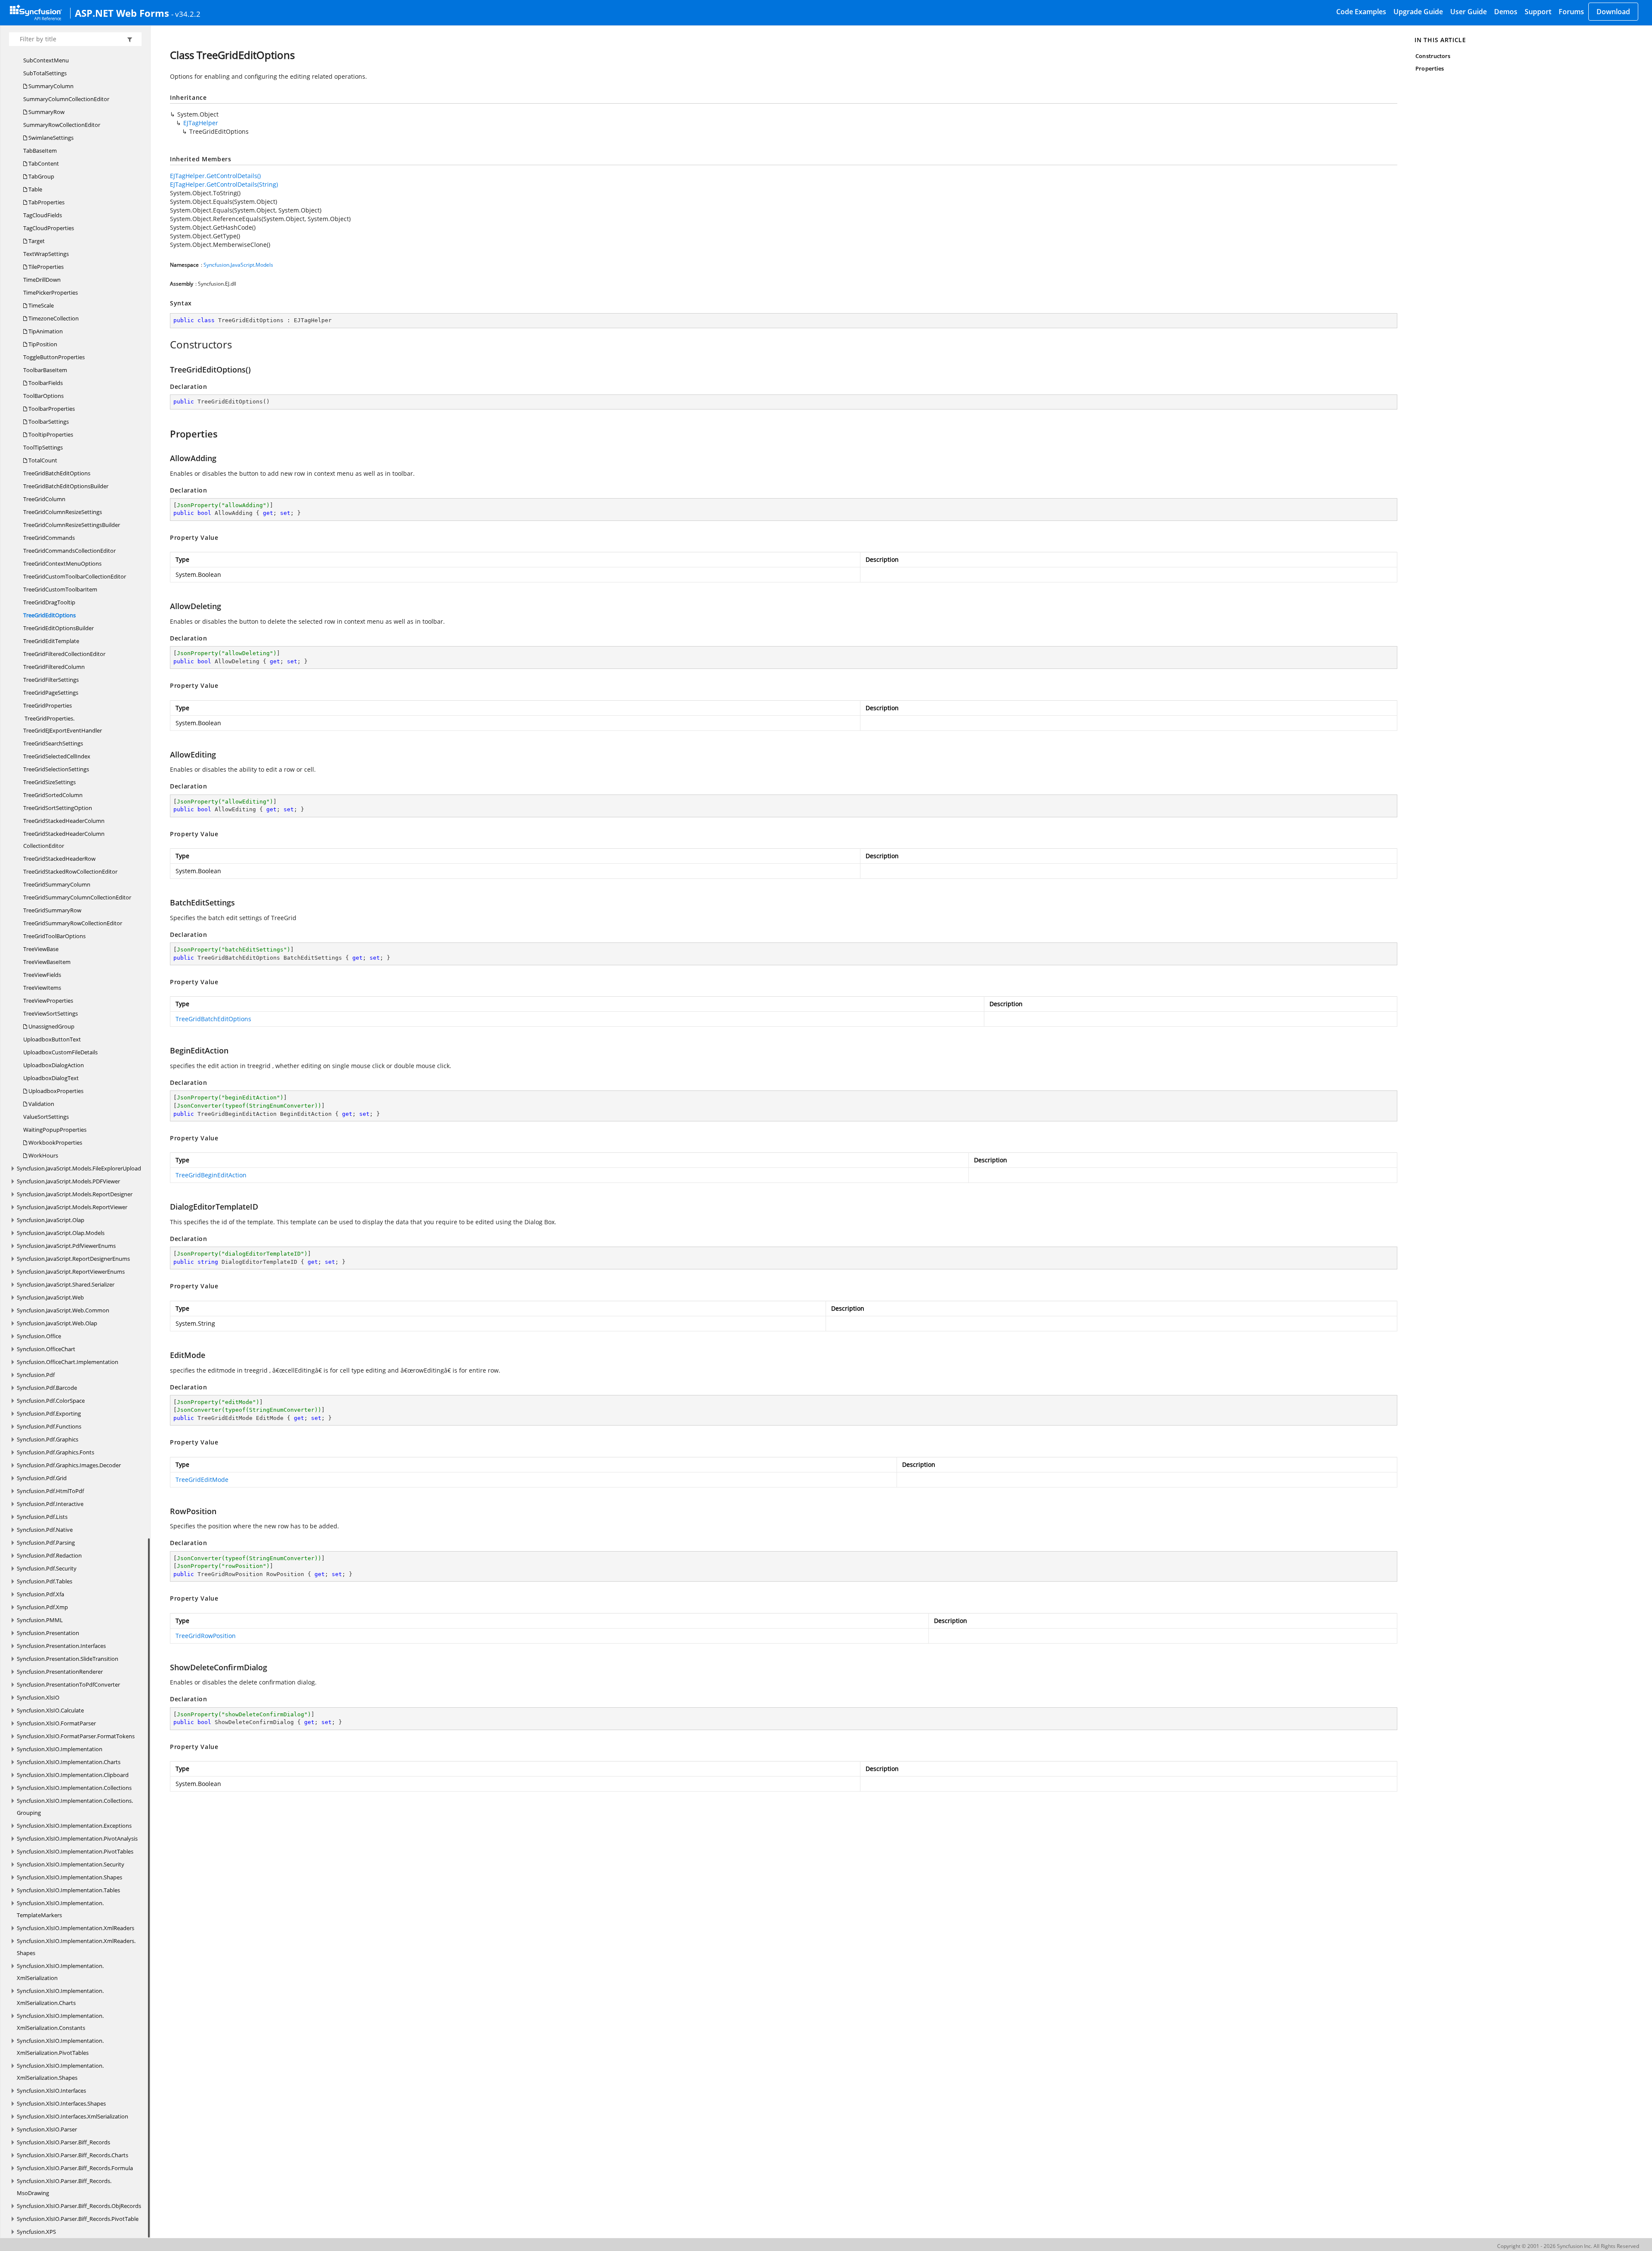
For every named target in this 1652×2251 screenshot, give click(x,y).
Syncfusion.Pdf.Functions (49, 1426)
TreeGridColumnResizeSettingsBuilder (72, 525)
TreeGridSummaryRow (52, 910)
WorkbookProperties (55, 1142)
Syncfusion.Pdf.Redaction (49, 1555)
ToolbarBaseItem (45, 370)
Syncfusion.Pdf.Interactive (50, 1504)
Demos (1506, 12)
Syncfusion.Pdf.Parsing (46, 1543)
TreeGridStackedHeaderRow (59, 859)
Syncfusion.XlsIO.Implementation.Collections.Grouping (75, 1807)
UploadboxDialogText (51, 1078)
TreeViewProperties (48, 1001)
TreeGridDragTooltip (49, 602)
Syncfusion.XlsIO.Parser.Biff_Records (63, 2142)
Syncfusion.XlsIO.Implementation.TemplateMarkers (60, 1909)
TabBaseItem (40, 151)
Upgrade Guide (1418, 12)
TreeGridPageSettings (51, 693)
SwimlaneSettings (50, 138)
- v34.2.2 (186, 14)
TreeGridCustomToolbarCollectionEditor (75, 576)
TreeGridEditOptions (49, 615)
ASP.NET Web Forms (122, 13)
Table (35, 189)
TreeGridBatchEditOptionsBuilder (66, 486)
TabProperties (46, 202)
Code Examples (1361, 12)
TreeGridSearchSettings (53, 743)
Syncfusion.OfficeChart (46, 1349)
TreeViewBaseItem (47, 962)
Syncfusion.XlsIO (38, 1697)
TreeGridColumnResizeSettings (63, 512)
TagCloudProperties (49, 228)
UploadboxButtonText (52, 1039)
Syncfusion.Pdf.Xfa (40, 1594)
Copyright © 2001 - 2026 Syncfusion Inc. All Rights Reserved (1568, 2246)
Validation (41, 1104)
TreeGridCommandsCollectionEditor (69, 551)
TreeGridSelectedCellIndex (57, 756)
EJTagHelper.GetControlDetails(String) (224, 184)
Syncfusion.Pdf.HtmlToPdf (50, 1491)
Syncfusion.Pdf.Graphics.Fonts (55, 1452)
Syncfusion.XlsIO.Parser (47, 2129)
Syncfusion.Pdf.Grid (42, 1478)
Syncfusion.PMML (40, 1620)
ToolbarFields (45, 383)
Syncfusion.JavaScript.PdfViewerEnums (66, 1246)
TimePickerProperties (51, 293)
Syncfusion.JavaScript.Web (50, 1297)
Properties (1430, 68)
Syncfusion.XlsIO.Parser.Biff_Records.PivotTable (78, 2219)
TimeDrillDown (42, 280)
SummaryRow (46, 112)
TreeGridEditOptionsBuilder (59, 628)
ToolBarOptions (43, 396)
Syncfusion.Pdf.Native (45, 1530)
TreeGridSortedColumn (53, 795)
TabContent (43, 163)
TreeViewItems (42, 988)
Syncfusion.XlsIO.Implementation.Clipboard (73, 1775)
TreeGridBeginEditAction (211, 1175)
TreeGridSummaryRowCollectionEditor (73, 923)
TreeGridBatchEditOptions (57, 473)
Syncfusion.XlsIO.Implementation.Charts (69, 1762)
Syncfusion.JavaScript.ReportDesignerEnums (73, 1259)
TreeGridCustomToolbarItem (60, 589)
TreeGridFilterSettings (51, 680)
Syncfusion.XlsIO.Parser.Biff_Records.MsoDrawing (64, 2187)
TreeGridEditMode (202, 1480)
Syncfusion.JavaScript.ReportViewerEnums (71, 1272)
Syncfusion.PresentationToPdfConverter (68, 1684)
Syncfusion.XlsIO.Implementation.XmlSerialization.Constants (60, 2022)
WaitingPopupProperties (55, 1130)
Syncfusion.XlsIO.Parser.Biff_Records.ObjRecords (79, 2206)
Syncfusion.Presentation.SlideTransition (68, 1659)
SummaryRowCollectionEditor (62, 125)
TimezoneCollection (53, 318)
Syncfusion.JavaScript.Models (238, 265)
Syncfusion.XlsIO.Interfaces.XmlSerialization (72, 2116)
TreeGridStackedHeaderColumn (64, 821)
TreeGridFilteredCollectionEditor (64, 654)
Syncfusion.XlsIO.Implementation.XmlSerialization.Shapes (60, 2072)
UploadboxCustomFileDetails (60, 1052)
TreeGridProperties (48, 705)
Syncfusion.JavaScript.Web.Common (63, 1310)
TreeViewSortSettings (51, 1013)
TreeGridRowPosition (206, 1636)
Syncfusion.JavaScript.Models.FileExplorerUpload (79, 1168)
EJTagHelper (201, 123)
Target (36, 241)
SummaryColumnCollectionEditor (66, 99)
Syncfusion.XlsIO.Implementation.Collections (74, 1788)
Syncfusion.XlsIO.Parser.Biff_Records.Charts (72, 2155)
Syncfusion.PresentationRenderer (60, 1672)
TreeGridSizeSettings (49, 782)
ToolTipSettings (43, 447)
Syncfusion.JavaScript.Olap (51, 1220)
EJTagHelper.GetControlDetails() (215, 176)
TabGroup (41, 176)
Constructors (1433, 56)
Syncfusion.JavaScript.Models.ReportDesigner (75, 1194)
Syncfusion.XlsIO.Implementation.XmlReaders (76, 1928)
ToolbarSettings (48, 422)
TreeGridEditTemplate (51, 641)
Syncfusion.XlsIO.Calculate (50, 1710)
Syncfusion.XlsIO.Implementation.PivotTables (75, 1851)
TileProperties (45, 267)
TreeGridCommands (49, 538)
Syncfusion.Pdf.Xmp (42, 1607)
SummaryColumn (50, 86)
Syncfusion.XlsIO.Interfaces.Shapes (61, 2103)
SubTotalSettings (45, 73)
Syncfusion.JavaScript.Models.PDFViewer (68, 1181)
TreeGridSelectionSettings (56, 769)
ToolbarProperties (51, 409)
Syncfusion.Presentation (48, 1633)
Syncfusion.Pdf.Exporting (49, 1413)
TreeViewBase (41, 949)
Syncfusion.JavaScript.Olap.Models (61, 1233)
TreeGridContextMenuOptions (62, 564)
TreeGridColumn (44, 499)
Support (1538, 12)
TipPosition (42, 344)
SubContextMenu (46, 60)
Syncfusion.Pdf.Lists (42, 1517)
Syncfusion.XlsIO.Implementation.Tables (68, 1890)
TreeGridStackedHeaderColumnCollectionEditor (64, 840)
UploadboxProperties (55, 1091)
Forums (1571, 12)
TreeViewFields (42, 975)
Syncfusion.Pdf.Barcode (47, 1388)
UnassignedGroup (51, 1026)
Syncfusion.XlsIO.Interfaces (51, 2091)
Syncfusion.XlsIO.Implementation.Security (71, 1864)
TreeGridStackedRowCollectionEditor (70, 871)
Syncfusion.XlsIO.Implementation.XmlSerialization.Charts (60, 1997)
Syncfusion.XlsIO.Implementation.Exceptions (74, 1826)
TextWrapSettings (46, 254)
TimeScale (40, 305)
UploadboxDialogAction (54, 1065)
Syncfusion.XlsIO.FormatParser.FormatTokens (76, 1736)
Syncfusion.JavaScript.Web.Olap (57, 1323)
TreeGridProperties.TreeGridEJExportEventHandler (63, 724)
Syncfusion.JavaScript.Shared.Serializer (66, 1284)
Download (1613, 12)
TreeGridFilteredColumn (54, 667)
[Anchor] (165, 345)
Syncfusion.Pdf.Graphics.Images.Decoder (69, 1465)
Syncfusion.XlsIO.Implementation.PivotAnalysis (77, 1838)
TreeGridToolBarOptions (54, 936)
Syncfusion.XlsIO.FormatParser (56, 1723)
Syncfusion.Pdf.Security (47, 1568)
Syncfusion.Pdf (36, 1375)
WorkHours (43, 1155)
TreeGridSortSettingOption (58, 808)
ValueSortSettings (46, 1117)
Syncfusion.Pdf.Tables (45, 1581)
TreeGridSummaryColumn (57, 884)
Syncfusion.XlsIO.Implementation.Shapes (69, 1877)
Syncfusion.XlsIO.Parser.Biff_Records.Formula (75, 2168)
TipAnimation (45, 331)
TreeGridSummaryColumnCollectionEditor (77, 897)
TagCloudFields (43, 215)
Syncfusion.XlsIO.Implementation (60, 1749)
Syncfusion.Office (39, 1336)
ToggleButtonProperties (54, 357)
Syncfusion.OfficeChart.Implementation (68, 1362)
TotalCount (42, 460)
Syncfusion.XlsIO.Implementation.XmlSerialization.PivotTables (60, 2047)
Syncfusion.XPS (36, 2232)
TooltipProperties (50, 434)
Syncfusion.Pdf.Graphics (48, 1439)
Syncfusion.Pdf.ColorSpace (51, 1401)
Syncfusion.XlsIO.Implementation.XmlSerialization (60, 1972)
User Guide (1469, 12)
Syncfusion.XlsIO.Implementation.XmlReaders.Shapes (76, 1947)
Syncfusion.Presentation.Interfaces (61, 1646)
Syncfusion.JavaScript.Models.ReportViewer (72, 1207)
